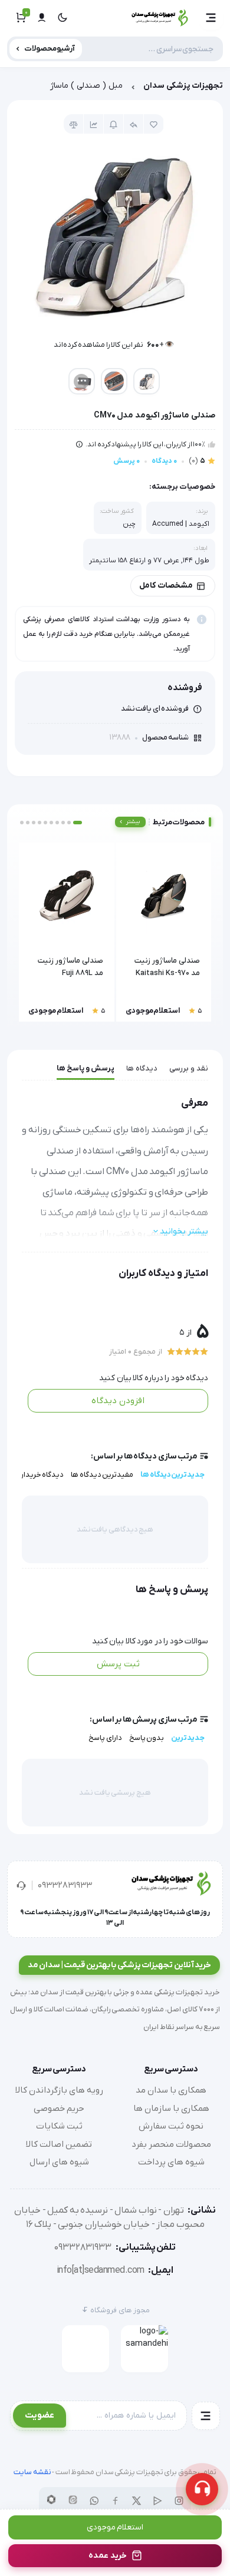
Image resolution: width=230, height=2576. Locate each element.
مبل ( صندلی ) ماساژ (86, 86)
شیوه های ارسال (59, 2162)
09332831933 (65, 1885)
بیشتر (133, 822)
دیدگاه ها (142, 1068)
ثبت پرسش (118, 1664)
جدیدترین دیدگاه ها (172, 1475)
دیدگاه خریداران (39, 1475)
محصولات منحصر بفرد (171, 2144)
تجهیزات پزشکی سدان (183, 86)
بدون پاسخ (147, 1738)
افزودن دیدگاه (118, 1401)
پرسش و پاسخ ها (86, 1068)
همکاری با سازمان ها (171, 2108)
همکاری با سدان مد (171, 2090)
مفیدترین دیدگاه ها (102, 1475)
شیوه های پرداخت (171, 2162)
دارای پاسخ (105, 1738)
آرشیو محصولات (50, 49)
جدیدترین (188, 1738)
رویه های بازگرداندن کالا (59, 2090)
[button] (211, 18)
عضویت (40, 2415)
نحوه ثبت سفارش (171, 2126)
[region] (115, 89)
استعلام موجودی (115, 2527)
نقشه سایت (32, 2472)
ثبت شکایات (59, 2126)
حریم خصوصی (59, 2108)
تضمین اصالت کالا (59, 2144)
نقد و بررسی (189, 1068)
